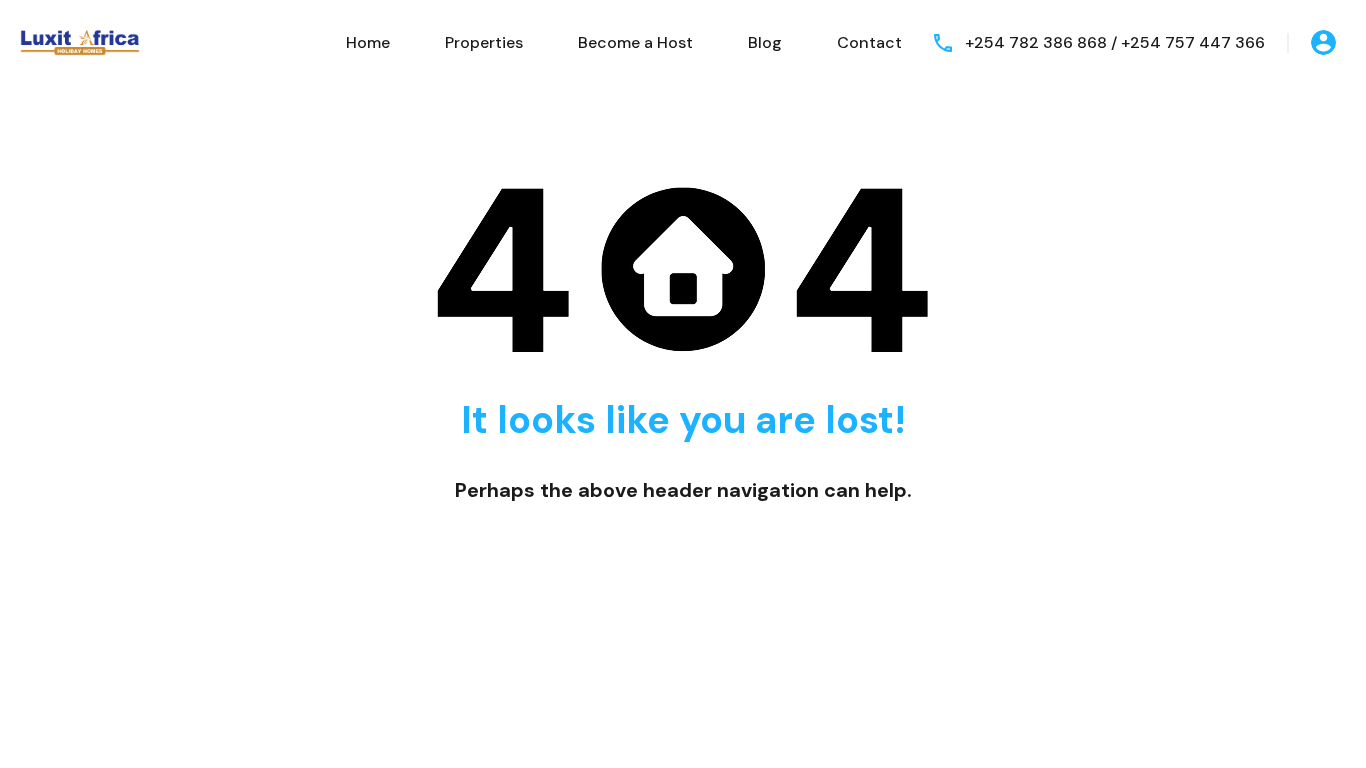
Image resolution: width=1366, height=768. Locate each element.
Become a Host (635, 42)
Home (368, 42)
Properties (484, 42)
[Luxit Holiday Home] (80, 41)
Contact (869, 42)
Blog (765, 42)
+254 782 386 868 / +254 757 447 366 (1115, 42)
